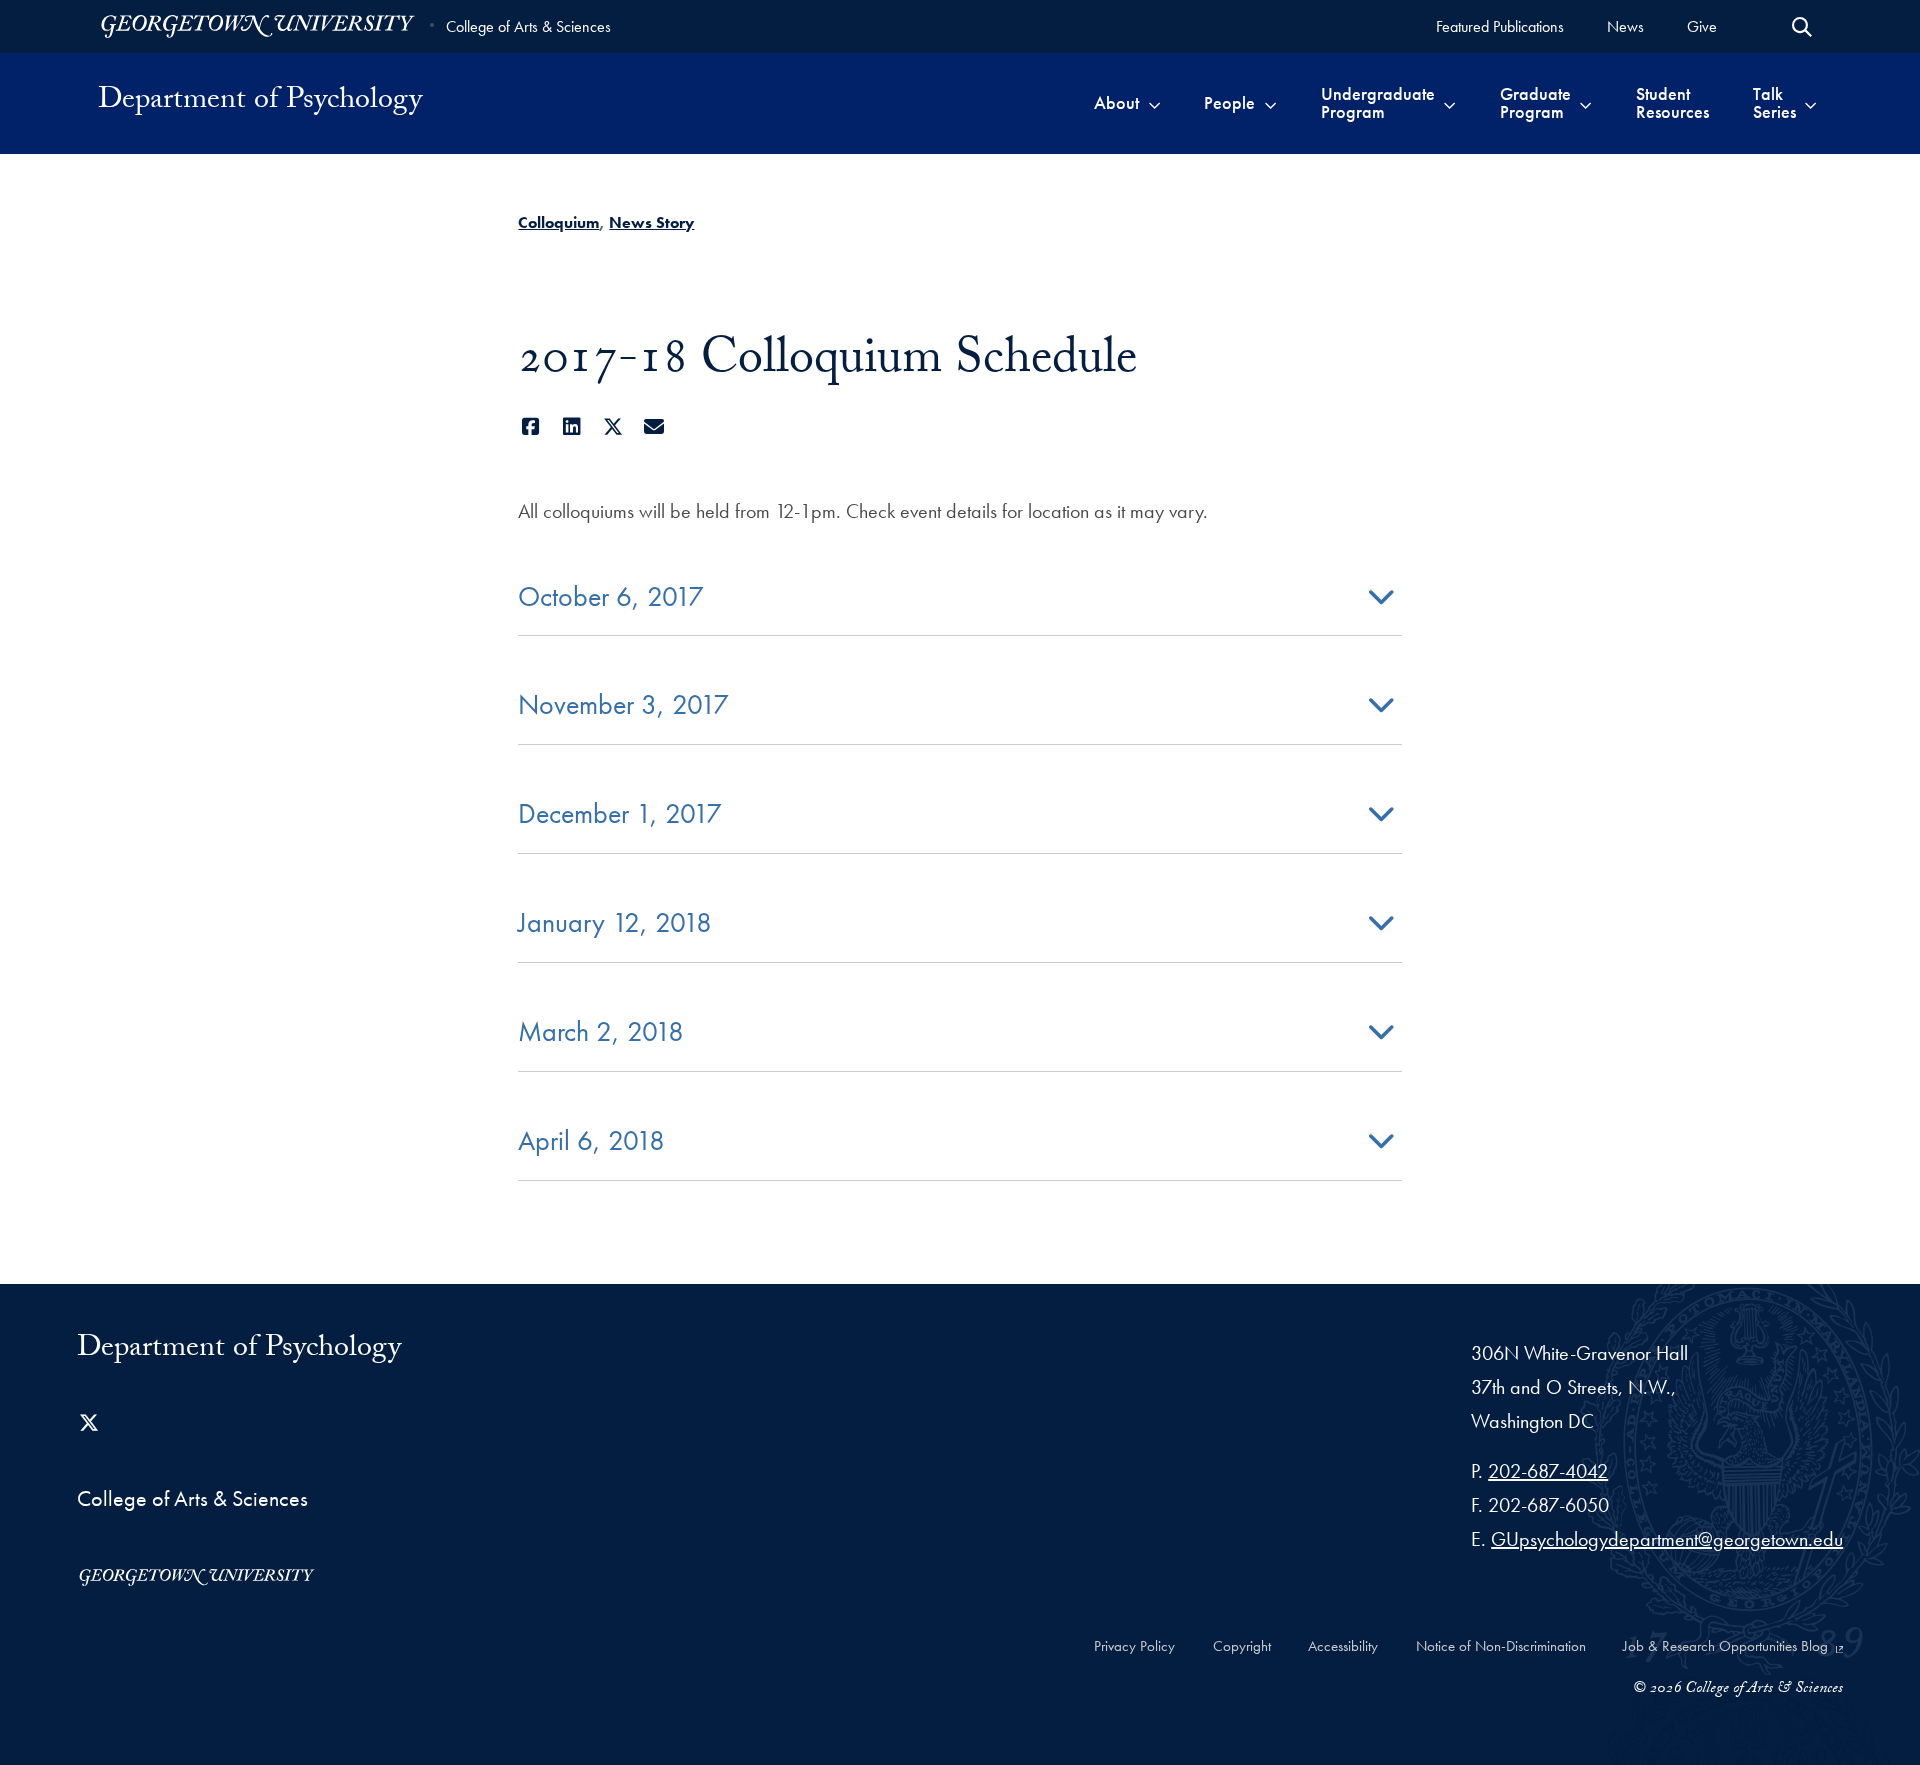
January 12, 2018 (615, 922)
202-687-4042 (1548, 1471)
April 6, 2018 (591, 1140)
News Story (651, 222)
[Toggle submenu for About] (1154, 103)
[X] (612, 427)
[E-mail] (653, 427)
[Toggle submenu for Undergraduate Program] (1449, 103)
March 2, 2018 (601, 1031)
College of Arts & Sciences (528, 26)
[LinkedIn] (571, 427)
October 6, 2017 (611, 596)
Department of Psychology (260, 103)
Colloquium (558, 222)
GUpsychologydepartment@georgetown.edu (1667, 1539)
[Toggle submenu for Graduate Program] (1585, 103)
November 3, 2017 (623, 704)
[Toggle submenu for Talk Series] (1810, 103)
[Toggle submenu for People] (1270, 103)
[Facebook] (530, 427)
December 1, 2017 (620, 813)
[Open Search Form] (1802, 27)
